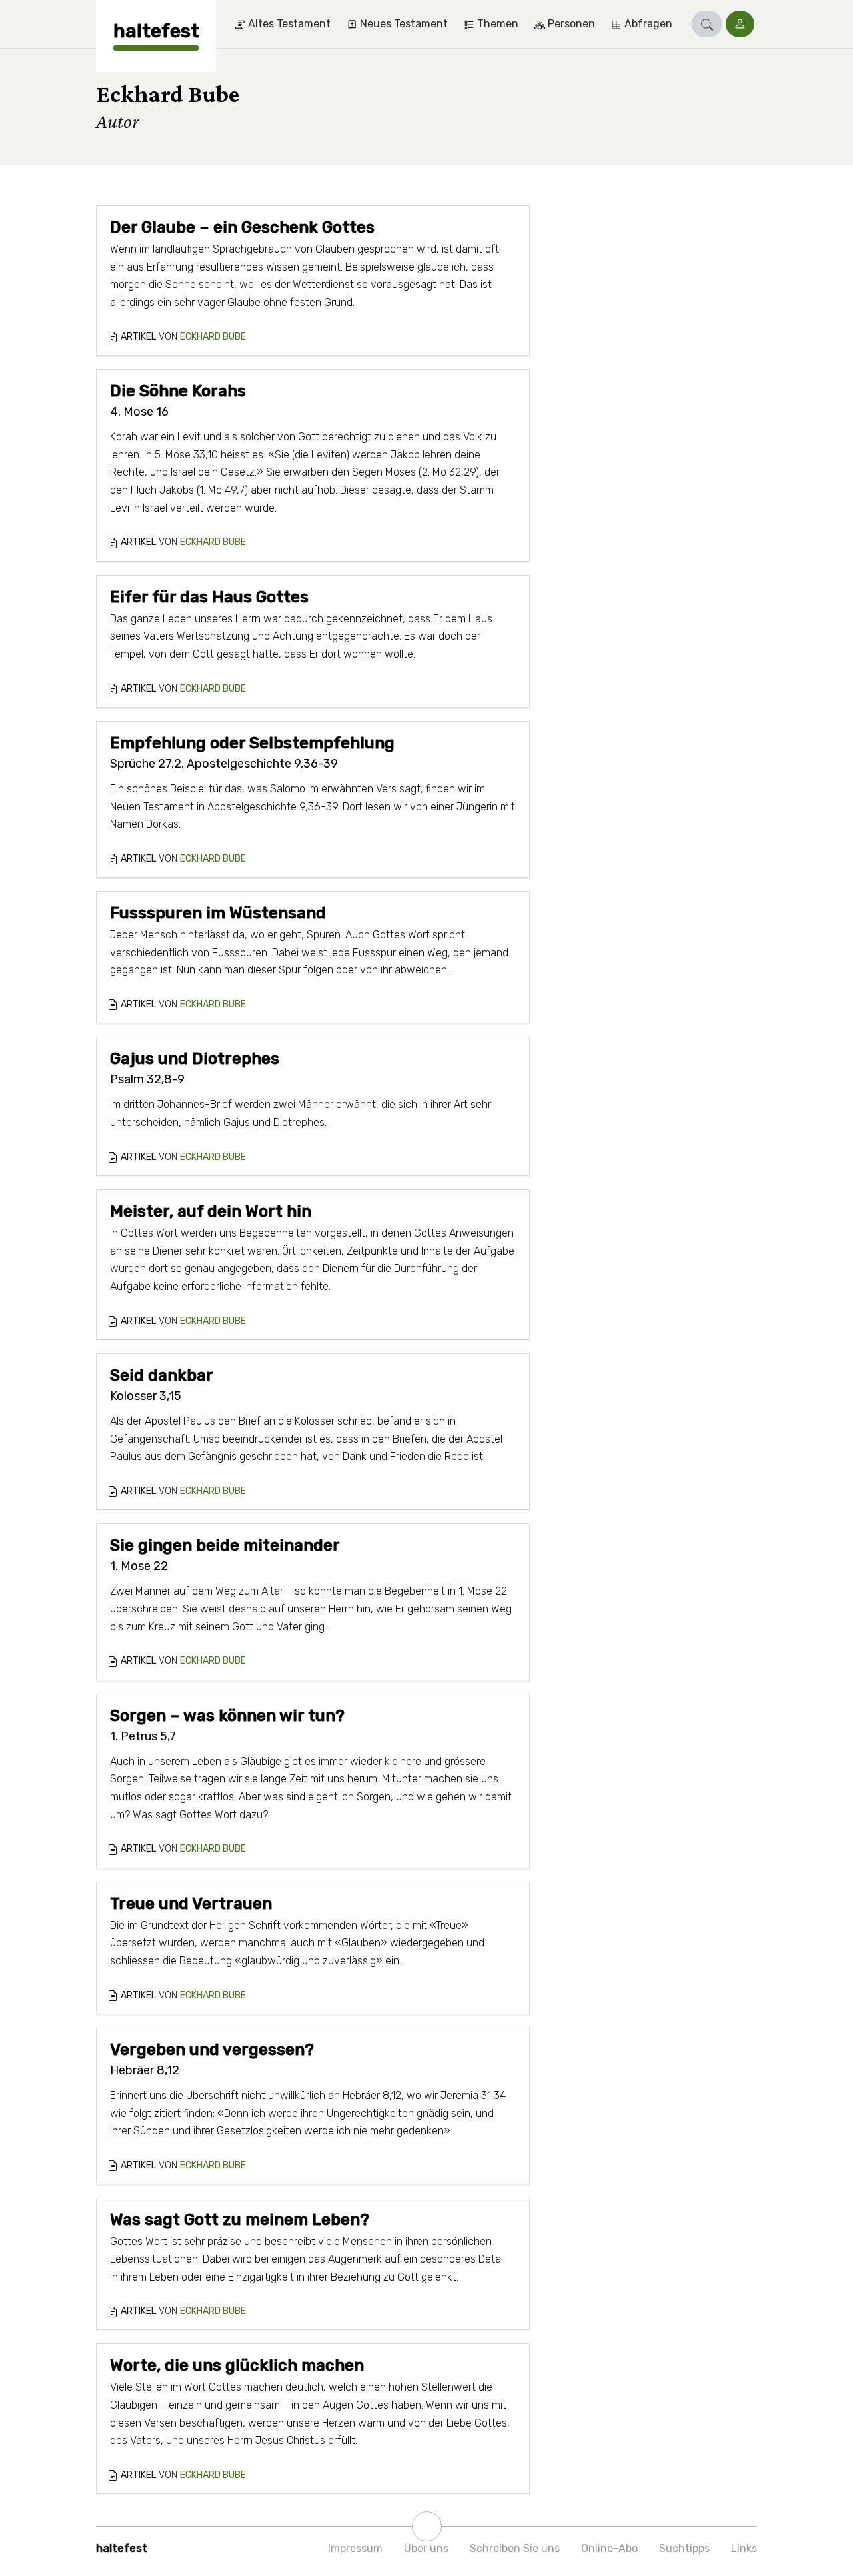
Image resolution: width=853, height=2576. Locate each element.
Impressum (355, 2548)
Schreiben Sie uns (515, 2548)
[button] (707, 24)
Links (744, 2548)
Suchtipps (684, 2548)
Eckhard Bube (213, 337)
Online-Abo (609, 2548)
